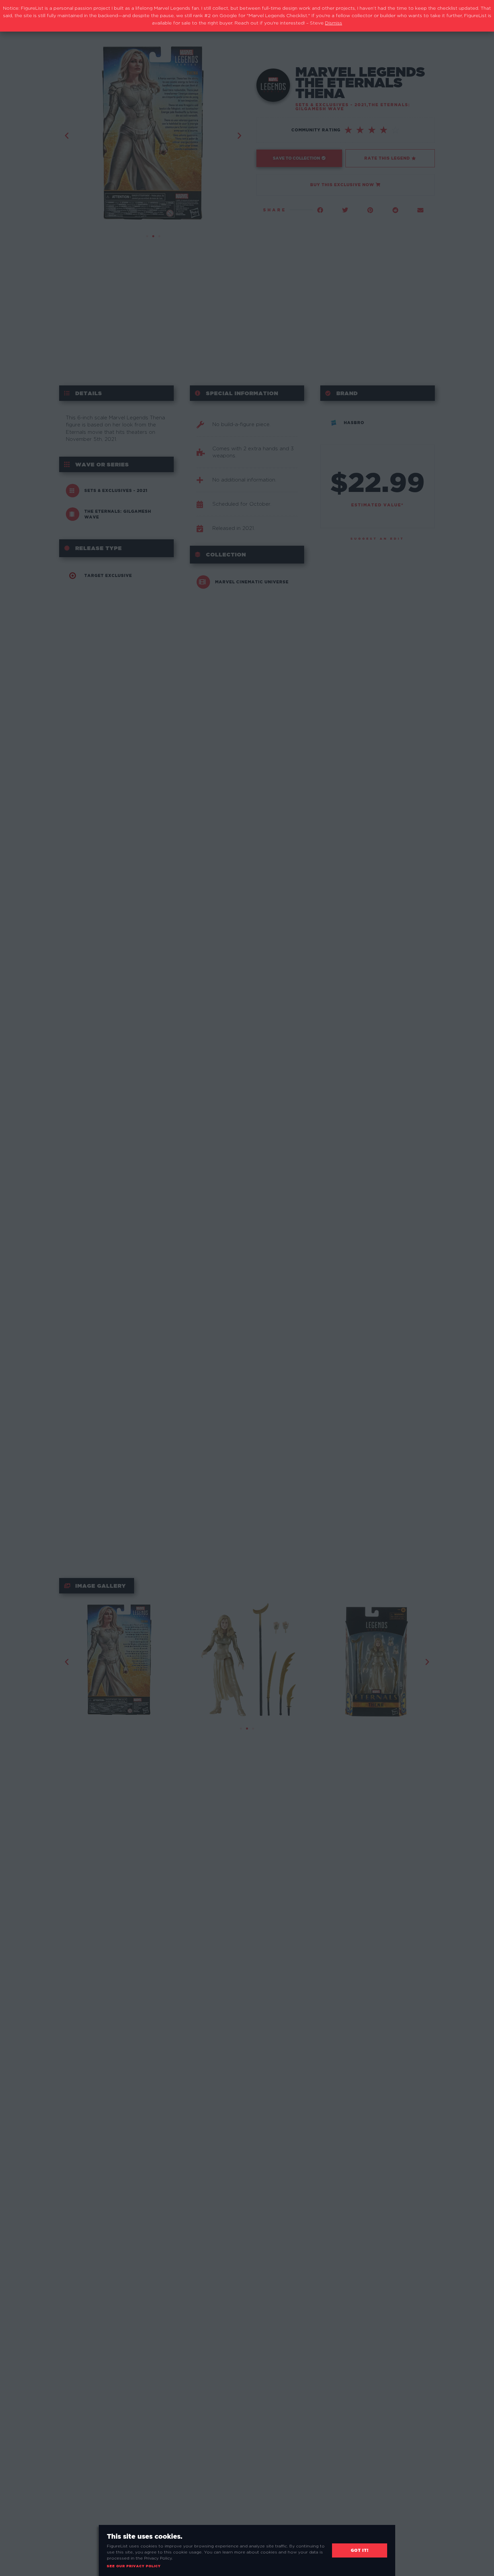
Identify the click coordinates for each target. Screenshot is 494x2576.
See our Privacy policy (134, 2566)
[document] (247, 1288)
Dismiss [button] (334, 23)
